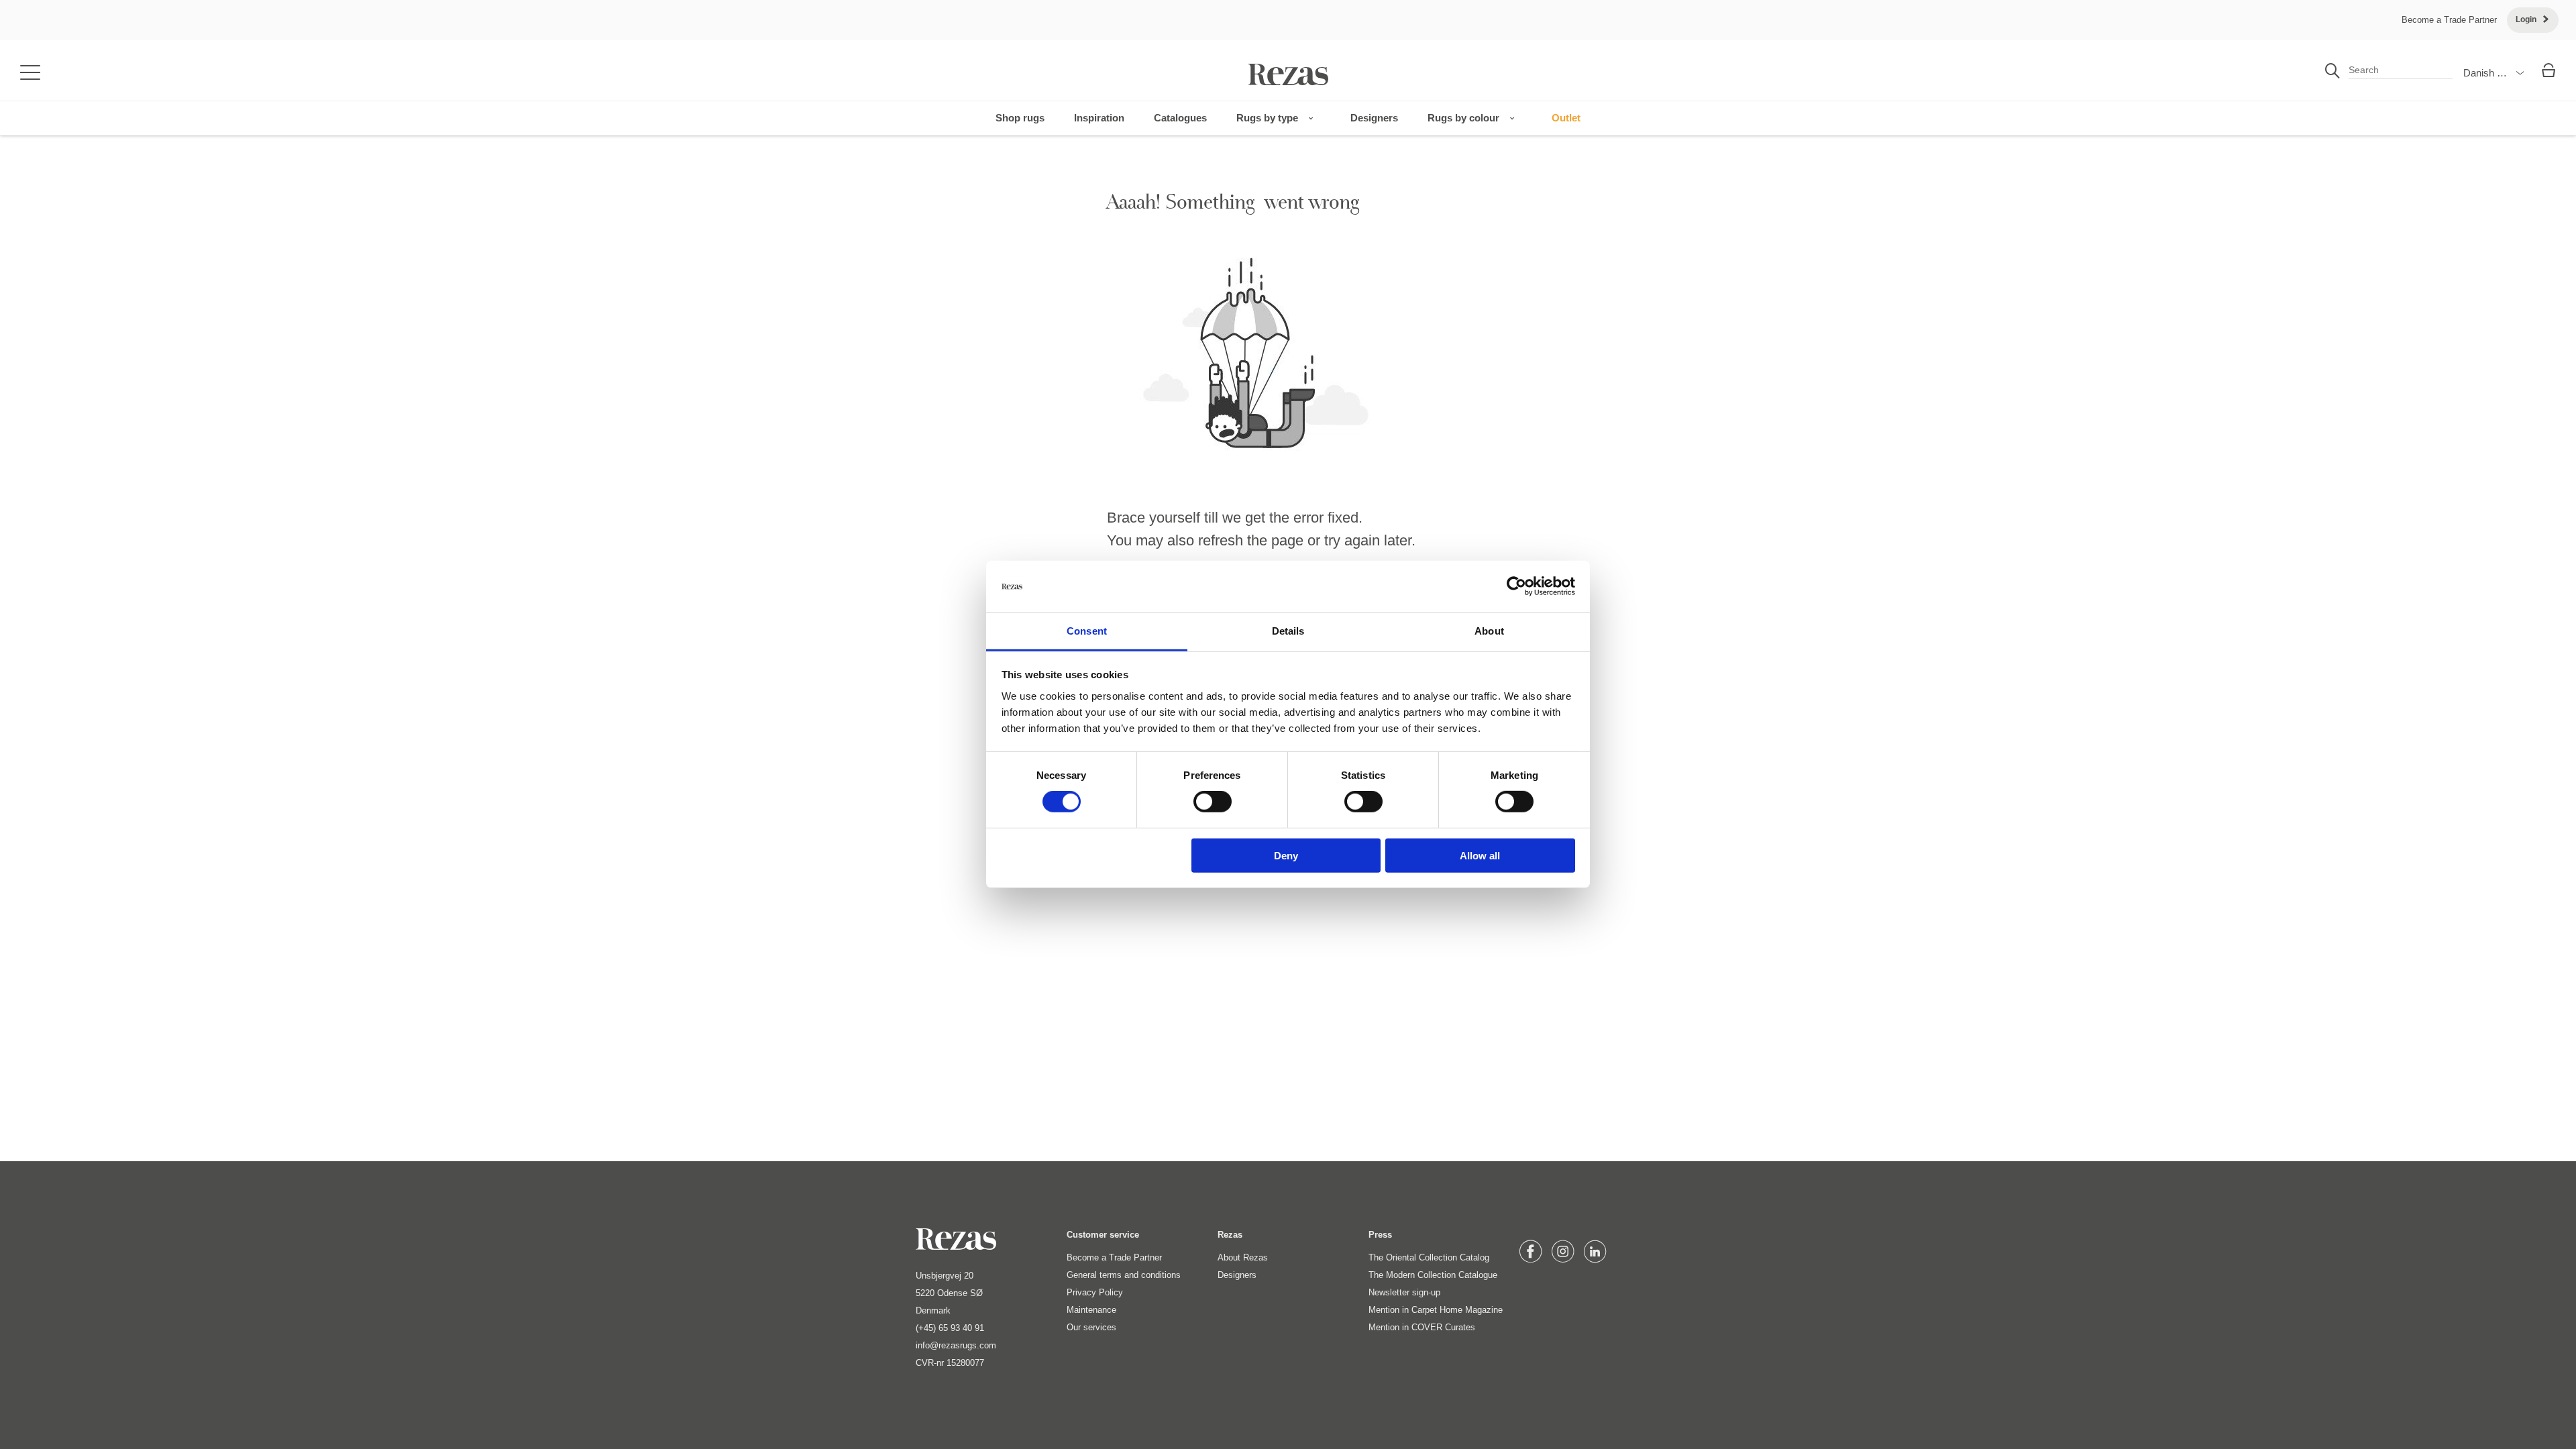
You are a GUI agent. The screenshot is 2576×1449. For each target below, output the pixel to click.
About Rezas (1243, 1257)
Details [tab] (1288, 631)
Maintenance (1091, 1310)
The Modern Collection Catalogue (1433, 1275)
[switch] (1213, 802)
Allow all (1480, 855)
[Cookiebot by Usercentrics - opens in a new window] (1516, 586)
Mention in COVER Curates (1422, 1327)
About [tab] (1489, 631)
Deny (1286, 855)
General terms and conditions (1124, 1275)
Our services (1091, 1327)
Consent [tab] (1087, 631)
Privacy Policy (1095, 1292)
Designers (1237, 1275)
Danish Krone (2493, 73)
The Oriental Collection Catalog (1429, 1257)
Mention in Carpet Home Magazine (1436, 1310)
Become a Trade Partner (2449, 20)
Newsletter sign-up (1404, 1292)
